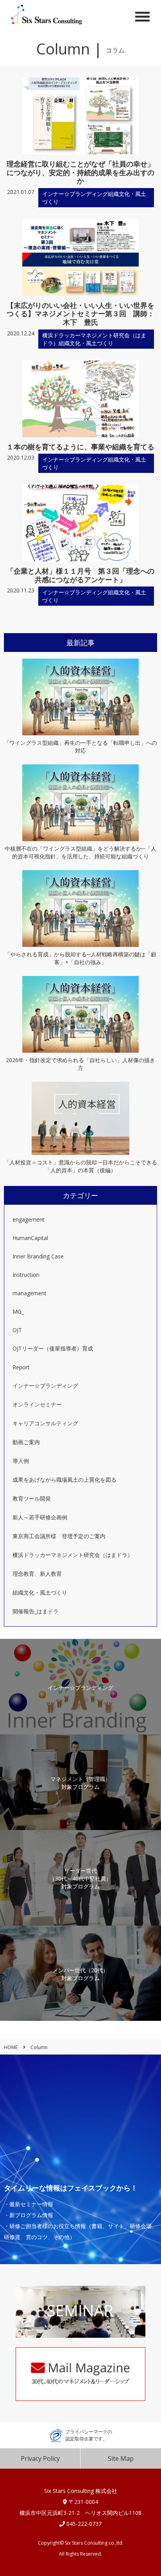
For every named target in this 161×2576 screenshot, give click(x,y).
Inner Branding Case (38, 1256)
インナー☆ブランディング (45, 1386)
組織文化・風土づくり (40, 1592)
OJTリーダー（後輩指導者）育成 (53, 1348)
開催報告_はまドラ (36, 1611)
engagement (29, 1219)
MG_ (18, 1312)
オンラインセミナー (37, 1404)
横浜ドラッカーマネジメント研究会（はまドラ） (73, 1555)
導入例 (21, 1461)
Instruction (26, 1275)
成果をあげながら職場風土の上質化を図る (64, 1480)
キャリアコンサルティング (45, 1423)
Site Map (121, 2458)
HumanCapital (30, 1238)
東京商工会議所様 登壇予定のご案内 (59, 1536)
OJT (17, 1330)
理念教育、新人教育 (37, 1574)
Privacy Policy (40, 2458)
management (30, 1293)
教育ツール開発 (32, 1498)
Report (21, 1367)
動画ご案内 (26, 1442)
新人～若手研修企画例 (40, 1517)
